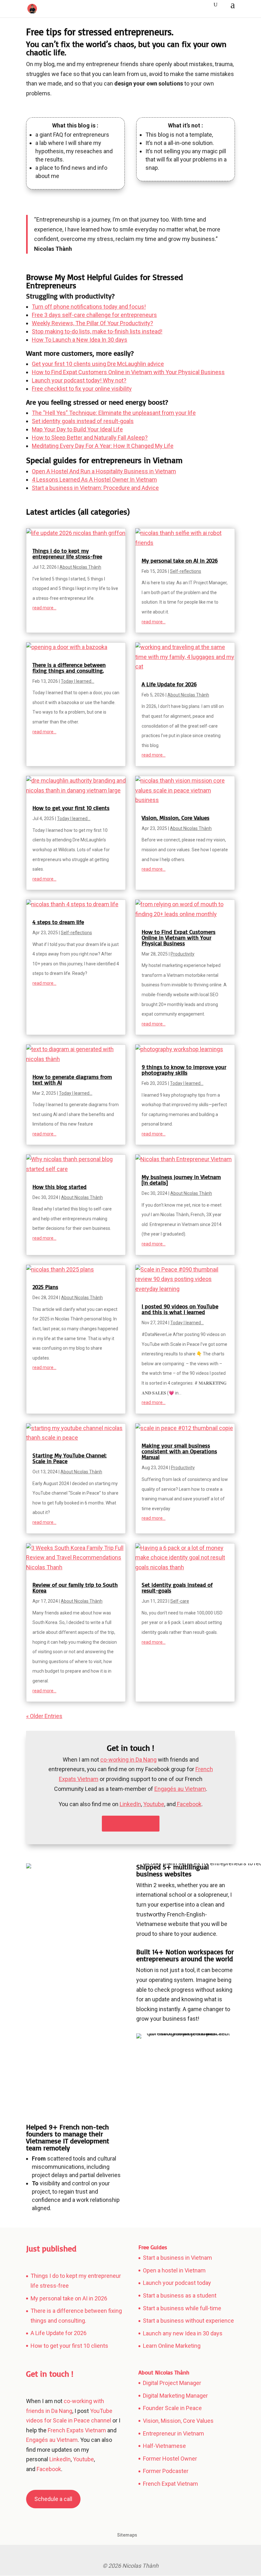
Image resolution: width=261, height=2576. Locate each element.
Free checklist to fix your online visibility (82, 389)
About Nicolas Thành (80, 567)
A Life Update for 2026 (169, 684)
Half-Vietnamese (164, 2446)
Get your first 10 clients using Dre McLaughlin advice (98, 364)
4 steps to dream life (58, 922)
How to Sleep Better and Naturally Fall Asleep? (90, 438)
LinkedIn (130, 1804)
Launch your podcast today (177, 2283)
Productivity (183, 954)
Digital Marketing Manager (175, 2396)
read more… (44, 608)
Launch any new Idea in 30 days (183, 2333)
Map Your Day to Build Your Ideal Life (77, 429)
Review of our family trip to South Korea (75, 1587)
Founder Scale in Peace (172, 2408)
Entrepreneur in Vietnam (173, 2433)
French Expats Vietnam (77, 2430)
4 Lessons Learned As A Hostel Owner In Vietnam (94, 480)
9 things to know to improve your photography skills (184, 1070)
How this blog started (60, 1187)
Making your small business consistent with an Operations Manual (179, 1451)
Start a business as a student (180, 2295)
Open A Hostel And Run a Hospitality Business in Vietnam (104, 471)
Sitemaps (127, 2535)
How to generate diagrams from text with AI (72, 1079)
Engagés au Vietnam (180, 1789)
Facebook (48, 2469)
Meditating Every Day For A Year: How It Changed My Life (103, 446)
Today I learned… (78, 681)
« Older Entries (44, 1716)
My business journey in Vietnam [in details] (181, 1180)
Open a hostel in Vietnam (174, 2270)
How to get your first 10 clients (71, 808)
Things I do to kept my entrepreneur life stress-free (67, 553)
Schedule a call (131, 1824)
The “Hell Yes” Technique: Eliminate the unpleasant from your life (114, 413)
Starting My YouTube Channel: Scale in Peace (70, 1458)
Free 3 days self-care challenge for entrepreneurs (94, 315)
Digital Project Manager (172, 2383)
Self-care (180, 1601)
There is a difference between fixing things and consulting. (69, 668)
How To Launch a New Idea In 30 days (80, 340)
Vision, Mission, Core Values (176, 818)
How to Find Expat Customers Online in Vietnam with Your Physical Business (128, 372)
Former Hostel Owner (170, 2459)
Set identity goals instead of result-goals (83, 421)
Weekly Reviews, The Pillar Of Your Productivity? (92, 323)
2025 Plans (45, 1287)
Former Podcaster (166, 2471)
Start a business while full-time (182, 2308)
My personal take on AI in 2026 (180, 560)
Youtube (154, 1804)
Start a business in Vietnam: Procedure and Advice (95, 488)
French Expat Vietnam (170, 2484)
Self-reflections (186, 571)
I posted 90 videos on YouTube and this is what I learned (180, 1309)
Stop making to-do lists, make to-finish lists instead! (97, 331)
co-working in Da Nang (128, 1760)
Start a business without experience (188, 2321)
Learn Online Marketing (172, 2346)
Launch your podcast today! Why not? (79, 380)
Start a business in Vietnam (177, 2258)
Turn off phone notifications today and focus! (89, 307)
